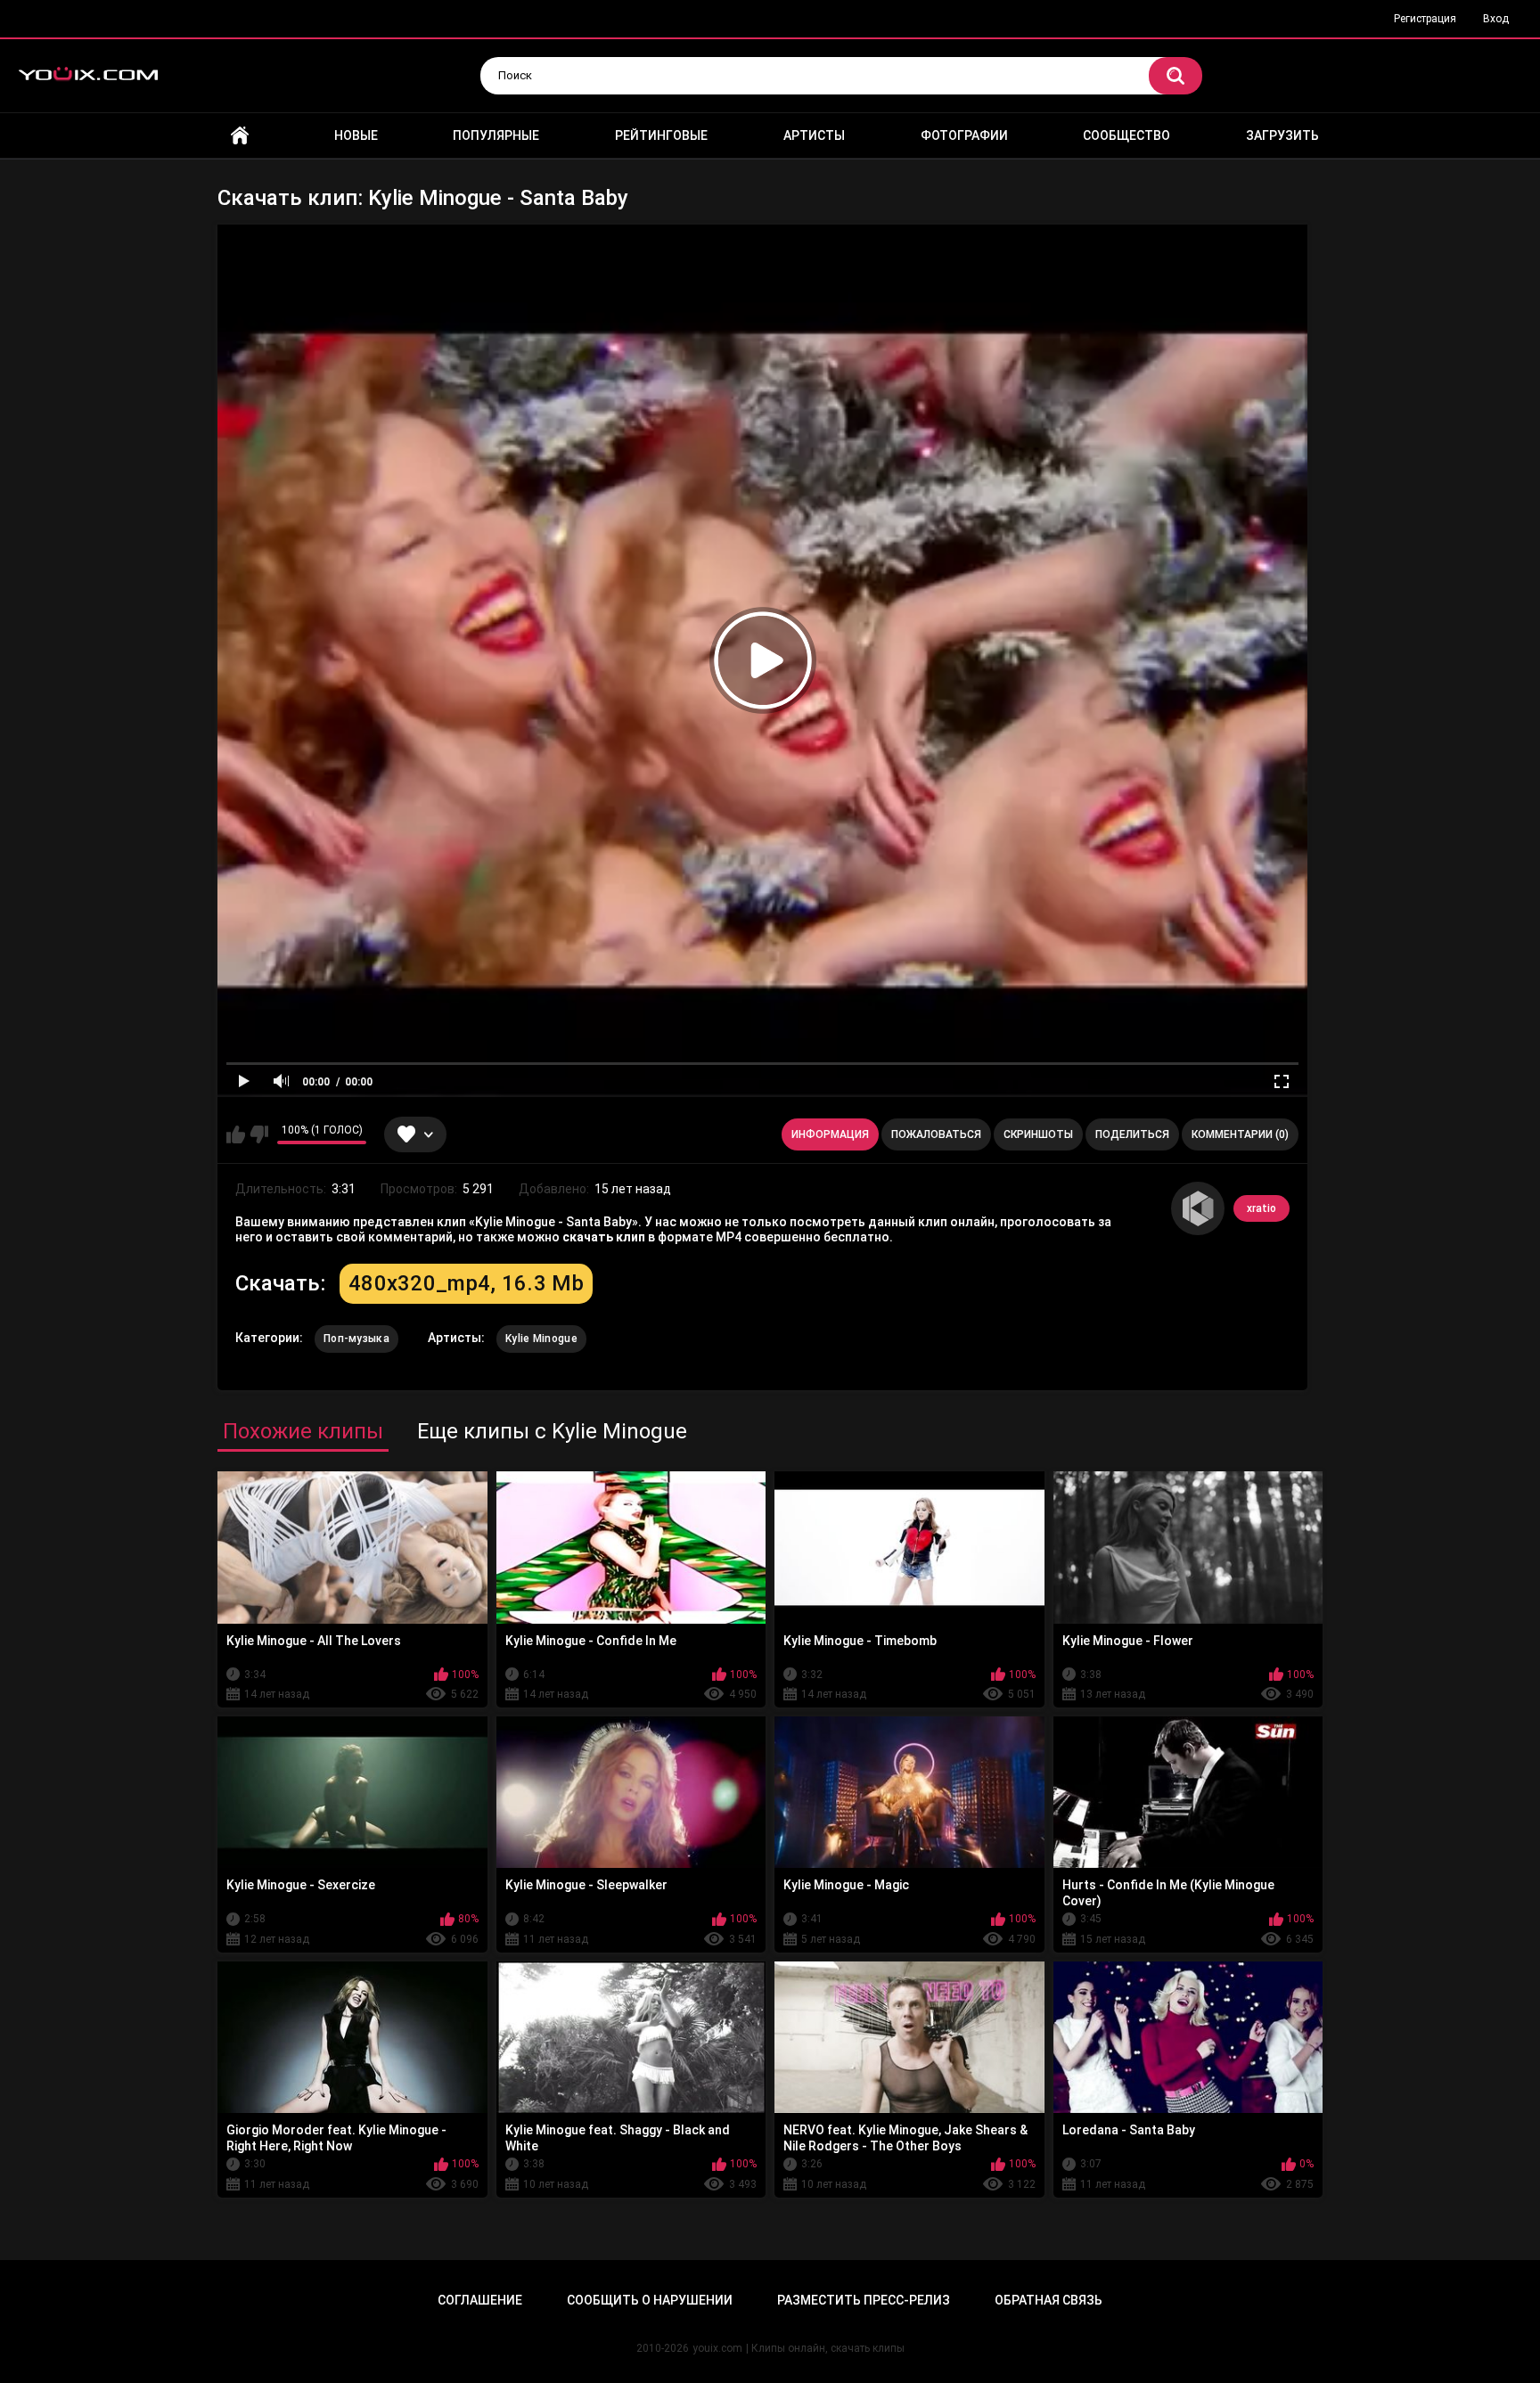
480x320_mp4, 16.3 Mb (466, 1283)
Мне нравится (236, 1134)
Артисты (814, 135)
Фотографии (964, 135)
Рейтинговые (661, 135)
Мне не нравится (259, 1134)
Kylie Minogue (541, 1339)
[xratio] (1198, 1208)
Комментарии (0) (1240, 1134)
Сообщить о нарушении (650, 2300)
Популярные (496, 135)
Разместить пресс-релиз (864, 2300)
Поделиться (1132, 1134)
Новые (356, 135)
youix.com (717, 2348)
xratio (1261, 1208)
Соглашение (480, 2300)
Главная (240, 136)
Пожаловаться (936, 1134)
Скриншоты (1038, 1134)
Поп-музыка (356, 1339)
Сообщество (1126, 135)
